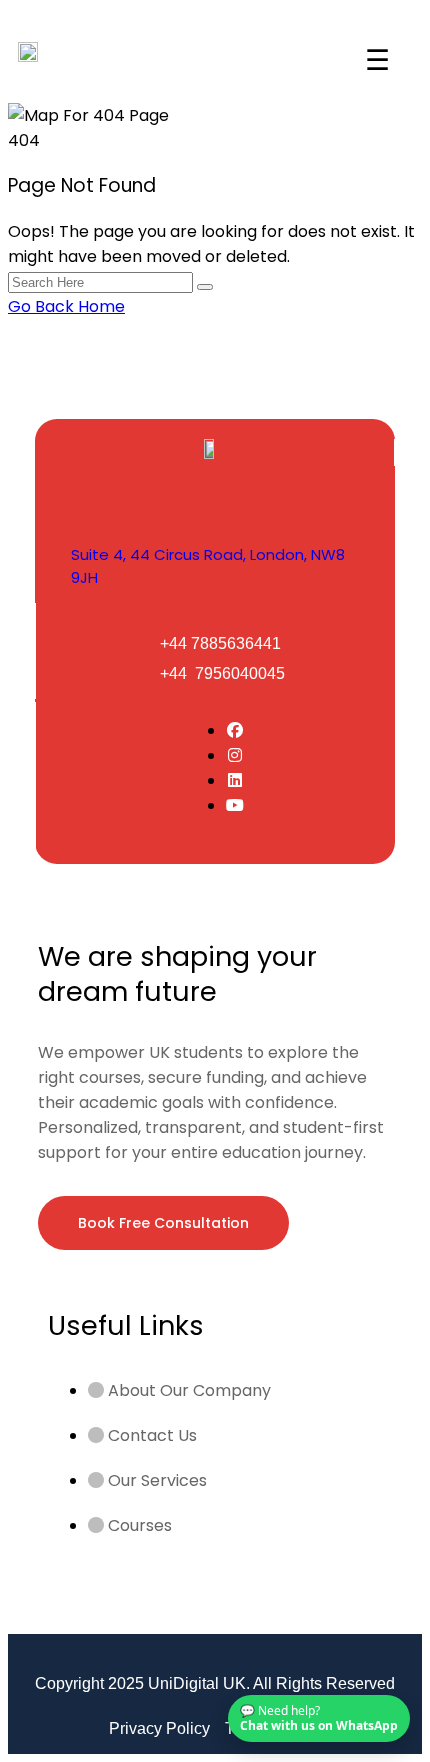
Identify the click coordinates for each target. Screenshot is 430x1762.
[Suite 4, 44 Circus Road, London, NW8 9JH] (91, 501)
